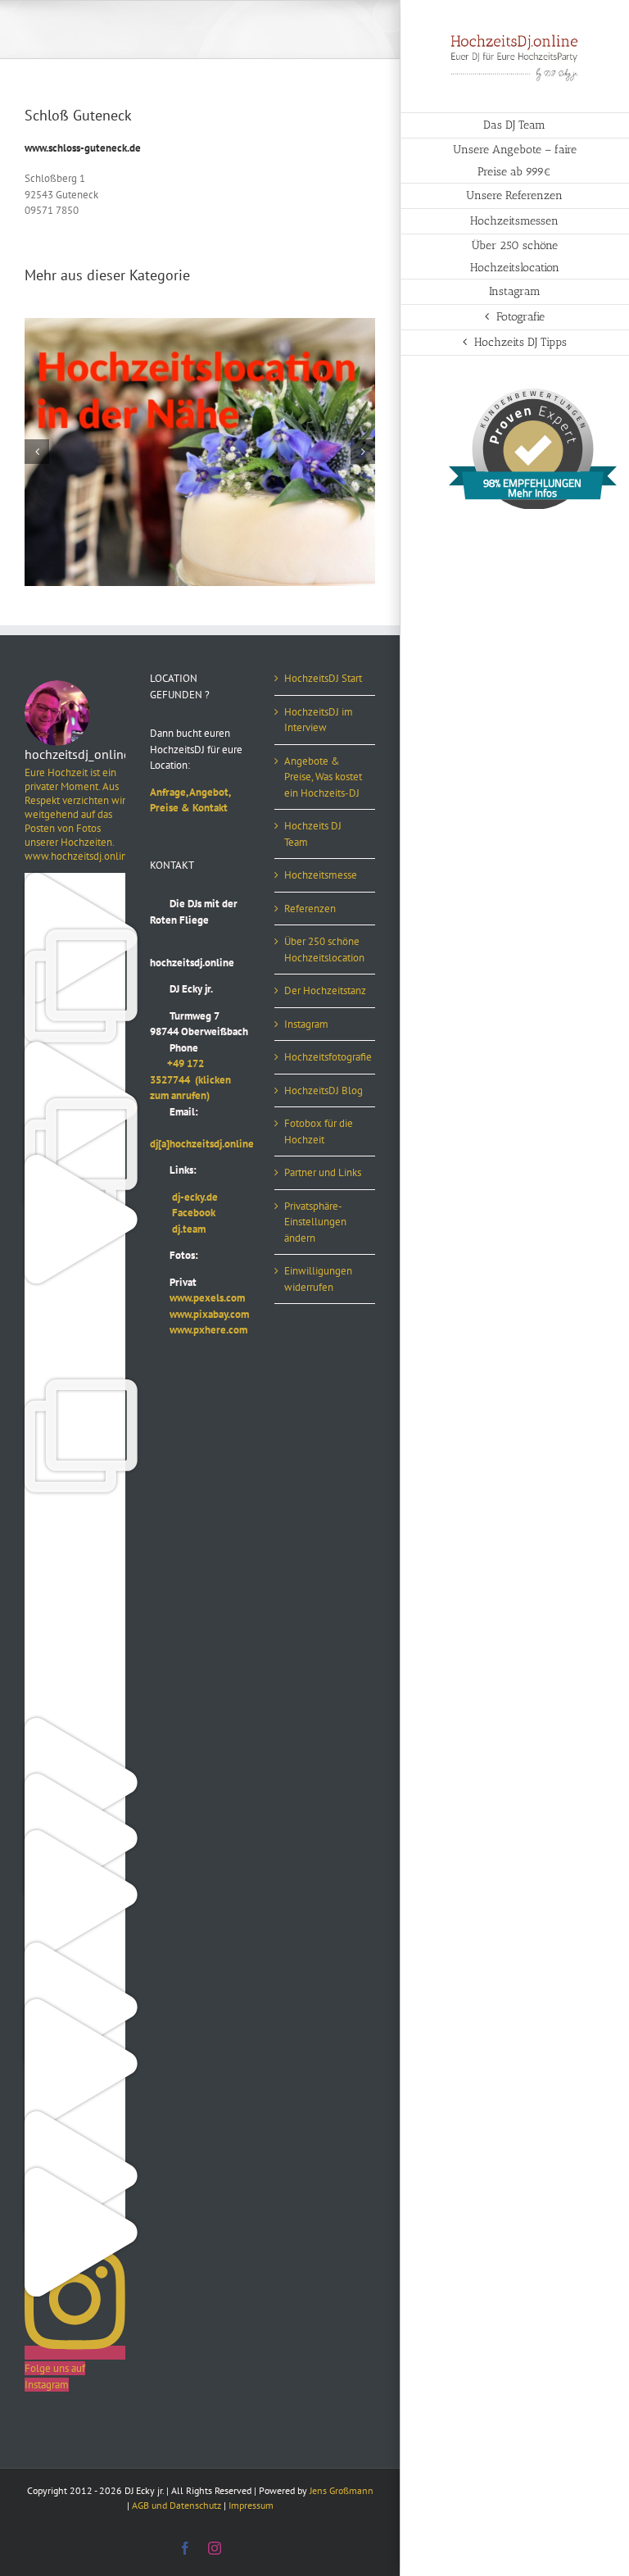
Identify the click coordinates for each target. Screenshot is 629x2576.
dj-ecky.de (184, 1197)
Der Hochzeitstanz (325, 990)
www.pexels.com (197, 1298)
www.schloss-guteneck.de (83, 148)
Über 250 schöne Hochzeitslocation (324, 950)
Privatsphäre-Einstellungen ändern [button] (315, 1222)
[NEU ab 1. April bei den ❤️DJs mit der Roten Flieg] (75, 1950)
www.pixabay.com (199, 1314)
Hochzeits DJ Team (313, 834)
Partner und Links (323, 1172)
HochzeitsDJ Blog (324, 1090)
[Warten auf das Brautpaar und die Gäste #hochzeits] (75, 1669)
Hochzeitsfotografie (326, 1057)
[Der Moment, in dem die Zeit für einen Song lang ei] (75, 1387)
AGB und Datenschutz (176, 2505)
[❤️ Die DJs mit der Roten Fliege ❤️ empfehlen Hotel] (75, 1106)
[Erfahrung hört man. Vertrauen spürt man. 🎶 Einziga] (75, 881)
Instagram (306, 1024)
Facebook (183, 1213)
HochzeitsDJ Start (323, 678)
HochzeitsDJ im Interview (319, 720)
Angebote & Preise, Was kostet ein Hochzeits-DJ (323, 777)
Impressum (251, 2505)
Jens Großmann (342, 2490)
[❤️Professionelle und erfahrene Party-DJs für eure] (75, 1726)
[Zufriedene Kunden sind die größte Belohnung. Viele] (75, 1331)
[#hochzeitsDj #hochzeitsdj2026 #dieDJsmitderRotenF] (75, 1557)
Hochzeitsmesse (321, 875)
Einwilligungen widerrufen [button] (318, 1279)
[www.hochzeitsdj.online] (75, 1500)
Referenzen (310, 909)
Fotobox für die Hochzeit (319, 1131)
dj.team (178, 1229)
